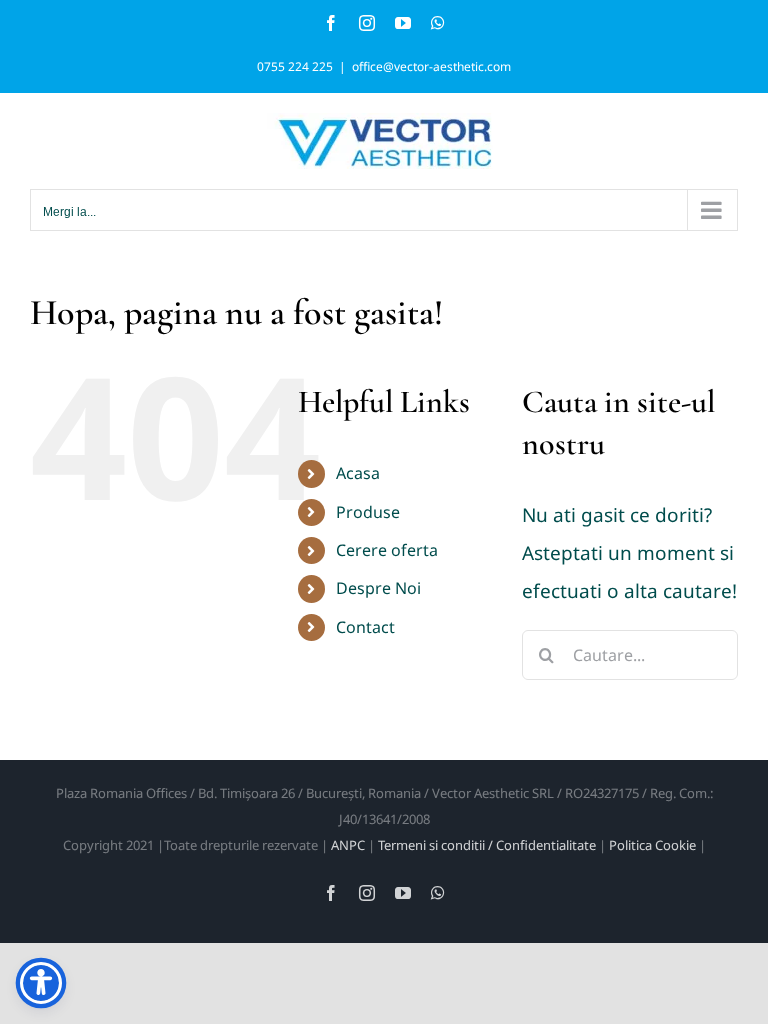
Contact (365, 627)
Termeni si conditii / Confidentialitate (487, 845)
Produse (368, 512)
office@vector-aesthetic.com (431, 66)
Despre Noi (378, 588)
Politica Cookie (652, 845)
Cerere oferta (387, 550)
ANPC (348, 845)
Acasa (358, 473)
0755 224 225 (295, 66)
